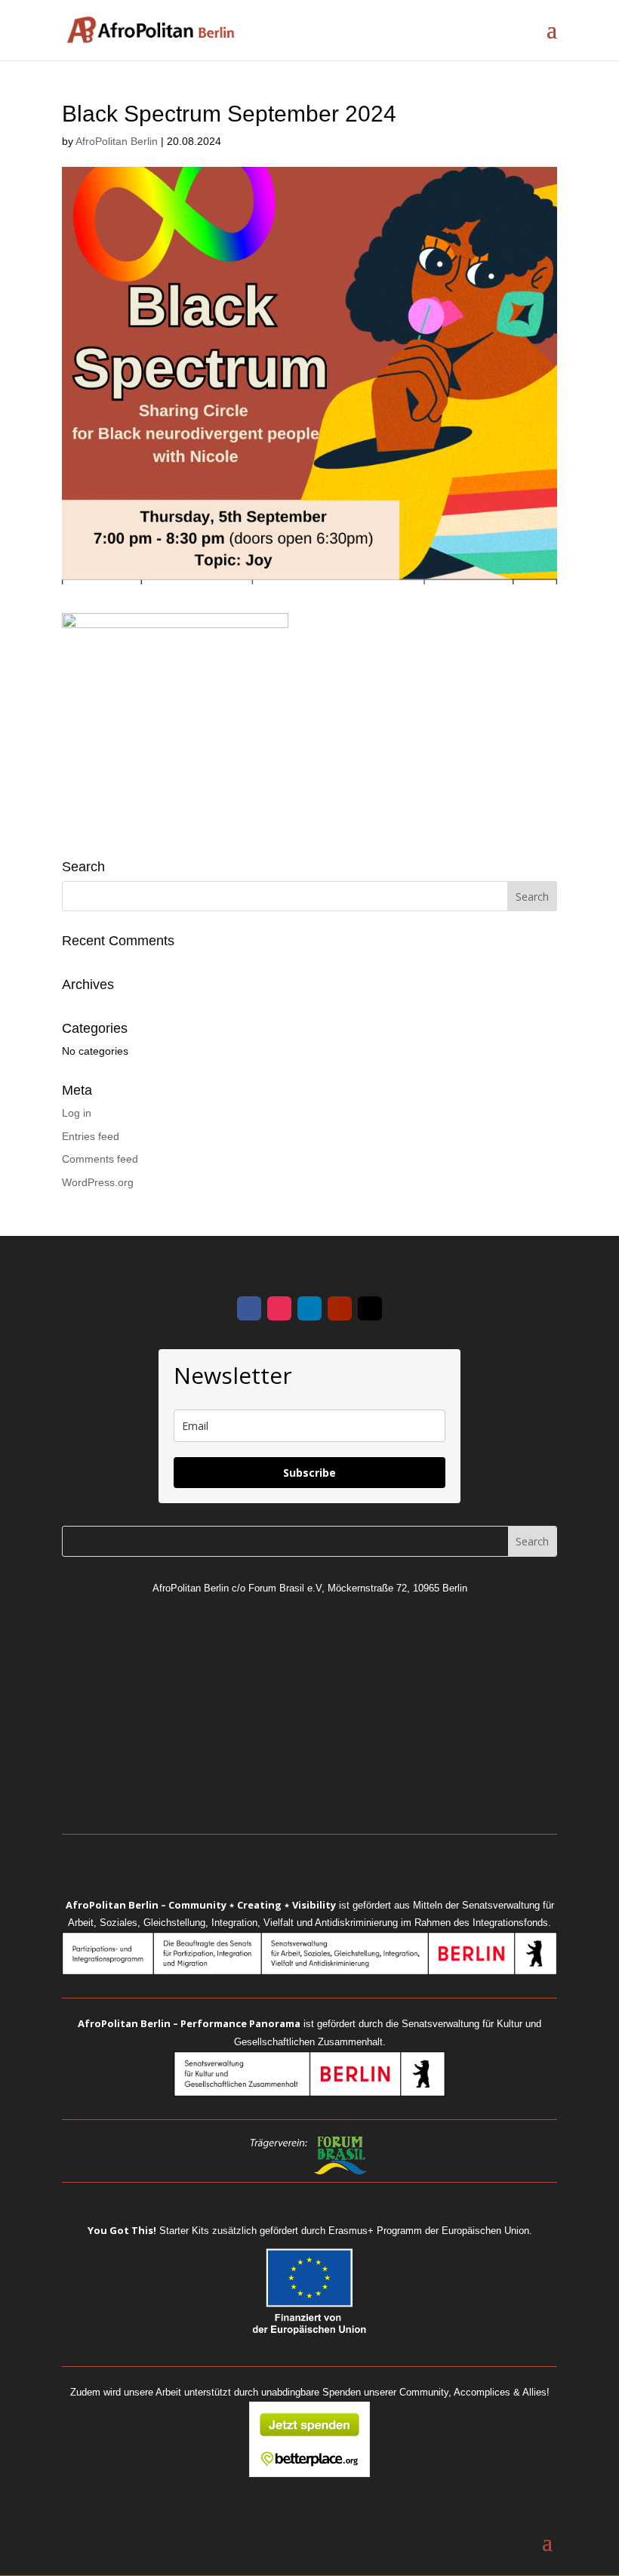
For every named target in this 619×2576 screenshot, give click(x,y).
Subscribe (309, 1473)
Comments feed (100, 1159)
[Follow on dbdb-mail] (370, 1308)
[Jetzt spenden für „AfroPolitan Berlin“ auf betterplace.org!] (309, 2473)
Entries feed (91, 1136)
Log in (77, 1113)
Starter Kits (148, 2231)
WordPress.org (98, 1182)
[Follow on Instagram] (279, 1308)
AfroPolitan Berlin (117, 141)
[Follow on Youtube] (340, 1308)
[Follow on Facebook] (249, 1308)
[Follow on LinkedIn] (309, 1308)
